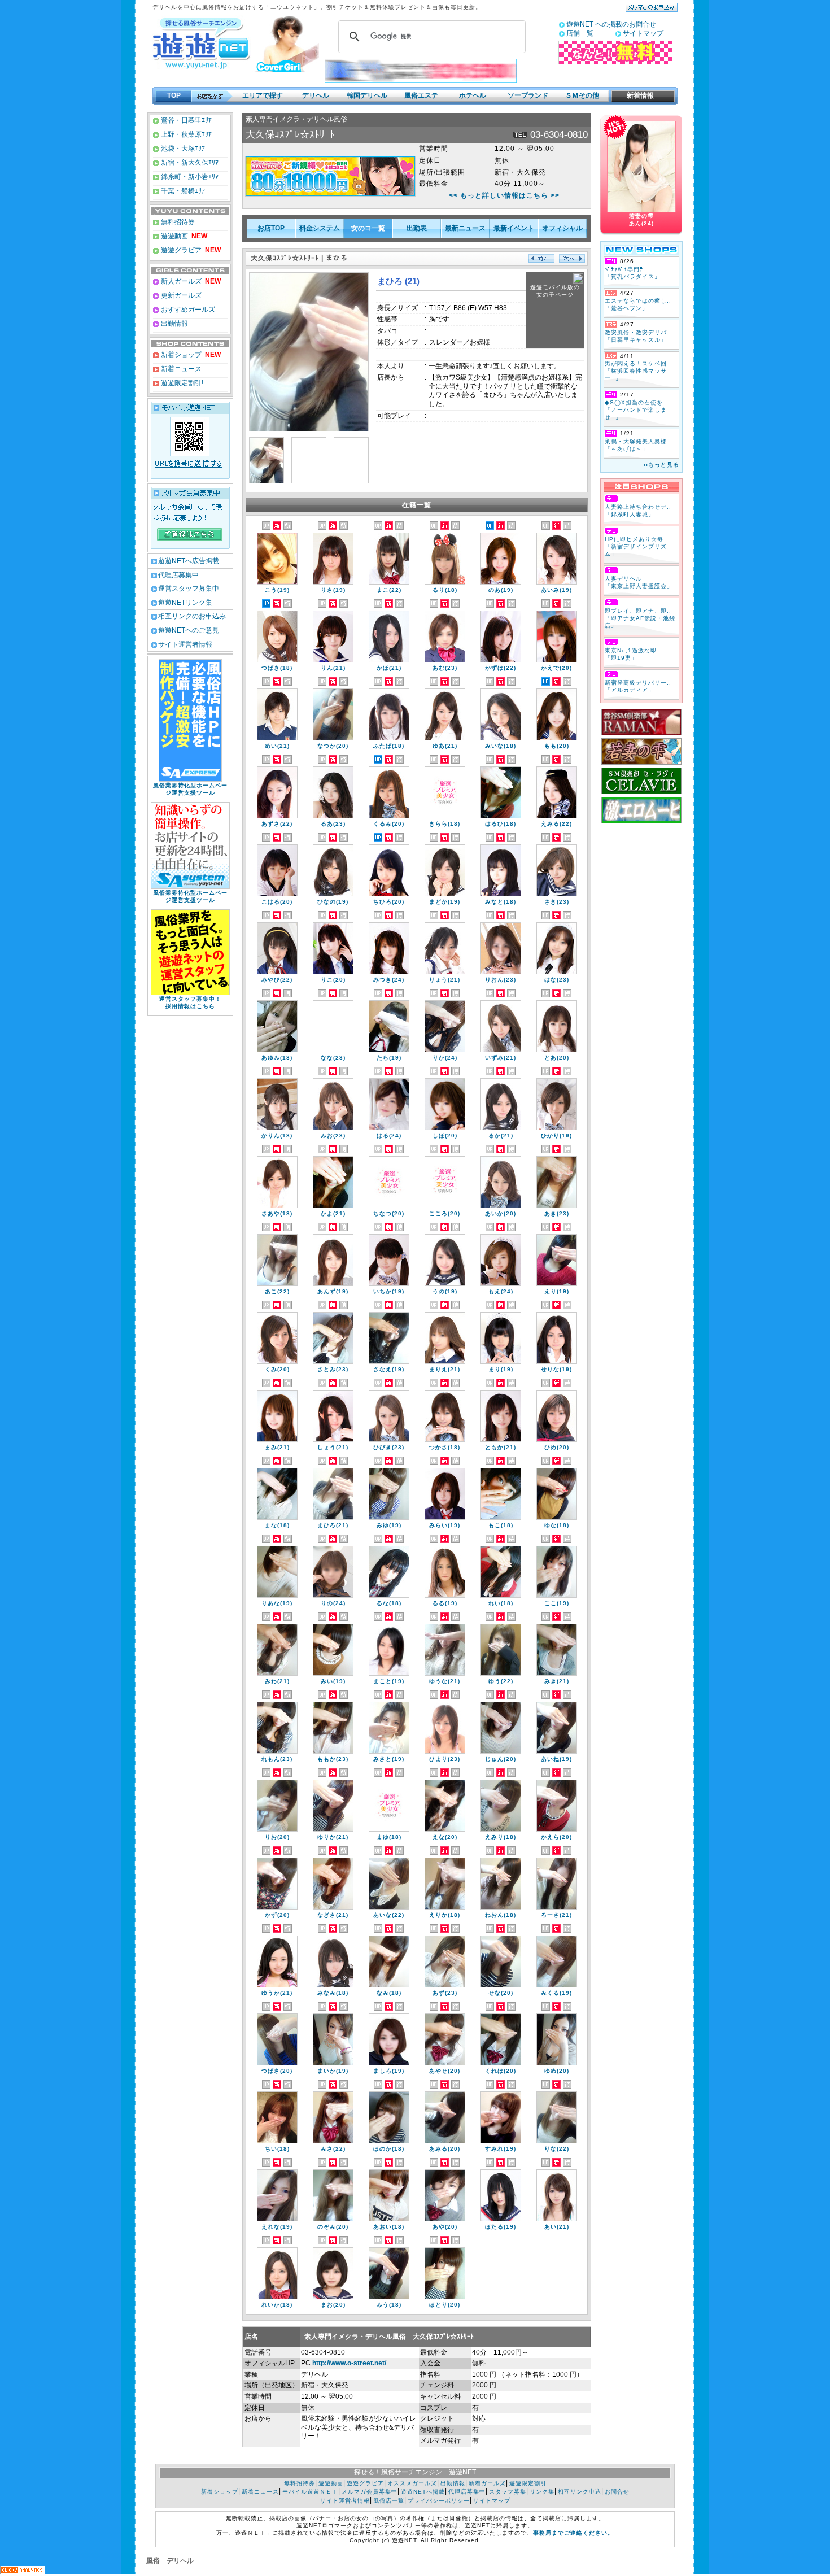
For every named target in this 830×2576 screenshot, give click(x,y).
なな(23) (333, 1058)
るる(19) (445, 1603)
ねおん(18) (501, 1915)
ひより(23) (445, 1759)
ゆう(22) (501, 1681)
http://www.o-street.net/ (349, 2363)
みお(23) (333, 1136)
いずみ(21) (501, 1058)
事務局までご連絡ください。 (573, 2533)
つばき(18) (277, 668)
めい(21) (277, 746)
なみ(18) (389, 1993)
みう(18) (389, 2305)
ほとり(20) (445, 2305)
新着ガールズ (487, 2483)
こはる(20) (277, 902)
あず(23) (445, 1993)
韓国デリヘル (367, 95)
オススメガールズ (412, 2483)
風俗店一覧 (389, 2501)
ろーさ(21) (556, 1915)
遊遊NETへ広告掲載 (189, 561)
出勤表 (417, 228)
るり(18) (445, 590)
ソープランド (528, 95)
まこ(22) (389, 590)
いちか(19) (389, 1291)
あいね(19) (556, 1759)
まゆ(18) (389, 1837)
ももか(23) (333, 1759)
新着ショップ (180, 355)
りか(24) (445, 1058)
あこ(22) (277, 1291)
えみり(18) (501, 1837)
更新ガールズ (180, 295)
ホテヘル (473, 95)
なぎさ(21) (333, 1915)
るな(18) (389, 1603)
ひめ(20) (557, 1447)
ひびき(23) (389, 1447)
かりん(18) (277, 1136)
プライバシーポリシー (439, 2501)
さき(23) (557, 902)
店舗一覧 (580, 33)
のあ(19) (501, 590)
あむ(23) (445, 668)
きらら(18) (445, 824)
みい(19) (333, 1681)
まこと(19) (389, 1681)
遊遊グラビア (180, 250)
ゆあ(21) (445, 746)
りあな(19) (277, 1603)
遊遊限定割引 (528, 2483)
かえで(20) (556, 668)
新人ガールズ (190, 281)
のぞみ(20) (333, 2227)
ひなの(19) (333, 902)
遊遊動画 (174, 236)
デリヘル (316, 95)
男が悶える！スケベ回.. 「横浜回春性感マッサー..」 (638, 371)
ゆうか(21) (277, 1993)
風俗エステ (421, 95)
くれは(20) (501, 2071)
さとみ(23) (333, 1369)
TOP (174, 95)
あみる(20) (445, 2149)
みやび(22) (277, 980)
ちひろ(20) (389, 902)
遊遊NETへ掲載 (423, 2492)
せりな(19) (556, 1369)
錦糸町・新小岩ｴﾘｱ (189, 177)
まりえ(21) (445, 1369)
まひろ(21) (333, 1525)
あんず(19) (333, 1291)
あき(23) (557, 1213)
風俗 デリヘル (170, 2561)
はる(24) (389, 1136)
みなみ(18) (333, 1993)
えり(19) (557, 1291)
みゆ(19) (389, 1525)
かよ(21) (333, 1213)
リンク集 (542, 2492)
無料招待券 (177, 222)
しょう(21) (333, 1447)
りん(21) (333, 668)
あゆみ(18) (277, 1058)
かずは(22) (501, 668)
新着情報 (637, 95)
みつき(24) (389, 980)
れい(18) (501, 1603)
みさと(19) (389, 1759)
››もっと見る (661, 465)
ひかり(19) (556, 1136)
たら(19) (389, 1058)
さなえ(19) (389, 1369)
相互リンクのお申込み (192, 616)
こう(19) (277, 590)
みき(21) (557, 1681)
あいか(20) (501, 1213)
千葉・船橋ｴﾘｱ (182, 191)
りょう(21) (445, 980)
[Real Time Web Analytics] (23, 2571)
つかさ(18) (445, 1447)
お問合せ (617, 2492)
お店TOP (271, 228)
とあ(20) (557, 1058)
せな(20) (501, 1993)
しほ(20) (445, 1136)
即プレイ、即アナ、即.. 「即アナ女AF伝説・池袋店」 (640, 618)
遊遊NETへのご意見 (189, 630)
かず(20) (277, 1915)
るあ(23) (333, 824)
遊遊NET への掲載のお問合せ (611, 24)
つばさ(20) (277, 2071)
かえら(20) (556, 1837)
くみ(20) (277, 1369)
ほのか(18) (389, 2149)
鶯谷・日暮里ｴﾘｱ (185, 120)
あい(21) (557, 2227)
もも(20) (557, 746)
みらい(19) (445, 1525)
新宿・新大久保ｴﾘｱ (189, 163)
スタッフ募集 (508, 2492)
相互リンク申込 (580, 2492)
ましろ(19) (389, 2071)
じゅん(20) (501, 1759)
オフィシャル (562, 228)
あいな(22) (389, 1915)
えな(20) (445, 1837)
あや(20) (445, 2227)
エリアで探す (263, 95)
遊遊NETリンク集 (185, 603)
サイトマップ (643, 33)
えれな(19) (277, 2227)
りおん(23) (501, 980)
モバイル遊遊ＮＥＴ (310, 2492)
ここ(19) (557, 1603)
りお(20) (277, 1837)
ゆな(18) (557, 1525)
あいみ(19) (556, 590)
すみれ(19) (501, 2149)
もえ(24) (501, 1291)
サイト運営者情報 (185, 644)
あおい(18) (389, 2227)
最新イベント (514, 228)
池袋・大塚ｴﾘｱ (182, 149)
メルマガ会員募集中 (370, 2492)
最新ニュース (465, 228)
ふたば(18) (389, 746)
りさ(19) (333, 590)
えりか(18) (445, 1915)
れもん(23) (277, 1759)
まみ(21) (277, 1447)
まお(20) (333, 2305)
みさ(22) (333, 2149)
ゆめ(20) (557, 2071)
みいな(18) (501, 746)
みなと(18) (501, 902)
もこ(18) (501, 1525)
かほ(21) (389, 668)
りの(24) (333, 1603)
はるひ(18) (501, 824)
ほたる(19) (501, 2227)
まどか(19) (445, 902)
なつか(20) (333, 746)
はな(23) (557, 980)
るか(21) (501, 1136)
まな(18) (277, 1525)
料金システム (320, 228)
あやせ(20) (445, 2071)
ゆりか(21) (333, 1837)
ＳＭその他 (582, 95)
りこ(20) (333, 980)
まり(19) (501, 1369)
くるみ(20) (389, 824)
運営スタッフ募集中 (189, 589)
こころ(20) (445, 1213)
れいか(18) (277, 2305)
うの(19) (445, 1291)
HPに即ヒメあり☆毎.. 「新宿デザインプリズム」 (636, 546)
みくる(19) (556, 1993)
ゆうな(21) (445, 1681)
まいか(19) (333, 2071)
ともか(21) (501, 1447)
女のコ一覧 (368, 228)
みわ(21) (277, 1681)
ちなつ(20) (389, 1213)
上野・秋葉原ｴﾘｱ (185, 134)
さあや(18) (277, 1213)
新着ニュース (180, 369)
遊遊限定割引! (181, 383)
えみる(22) (556, 824)
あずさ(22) (277, 824)
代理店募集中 (178, 575)
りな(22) (557, 2149)
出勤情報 (174, 324)
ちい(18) (277, 2149)
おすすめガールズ (187, 310)
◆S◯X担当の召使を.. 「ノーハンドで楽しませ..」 (636, 410)
